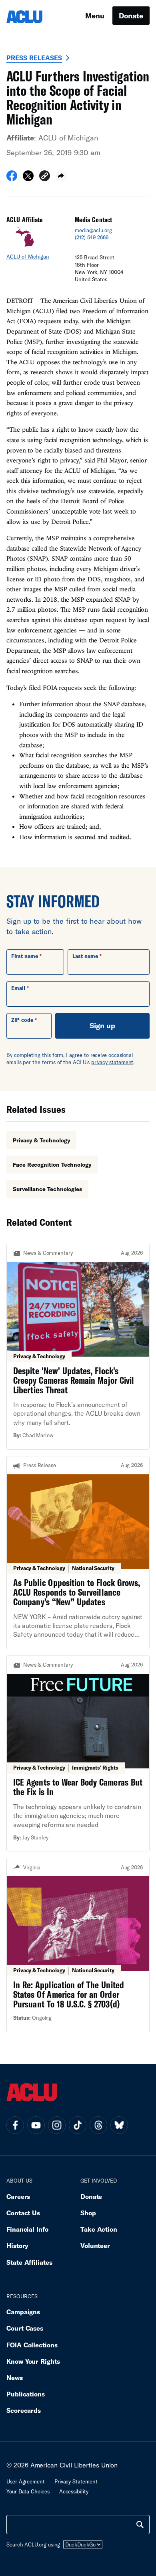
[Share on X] (28, 178)
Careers (18, 2196)
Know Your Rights (33, 2361)
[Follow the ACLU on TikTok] (78, 2125)
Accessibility (74, 2491)
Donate (131, 16)
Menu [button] (95, 16)
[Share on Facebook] (12, 178)
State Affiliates (29, 2262)
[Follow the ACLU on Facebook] (15, 2125)
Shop (88, 2213)
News (15, 2377)
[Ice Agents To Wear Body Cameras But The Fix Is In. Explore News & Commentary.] (78, 1754)
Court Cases (25, 2328)
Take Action (99, 2229)
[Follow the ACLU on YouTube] (36, 2125)
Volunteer (95, 2245)
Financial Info (27, 2229)
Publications (26, 2394)
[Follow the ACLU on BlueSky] (119, 2125)
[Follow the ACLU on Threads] (98, 2125)
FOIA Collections (32, 2345)
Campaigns (23, 2312)
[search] (140, 2525)
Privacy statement (76, 2481)
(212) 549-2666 (92, 237)
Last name (85, 956)
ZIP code (22, 1020)
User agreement (26, 2481)
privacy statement (112, 1062)
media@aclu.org (93, 230)
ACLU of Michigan (68, 138)
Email (18, 988)
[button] (45, 177)
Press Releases (34, 58)
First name (25, 956)
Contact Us (23, 2213)
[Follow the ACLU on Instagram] (57, 2125)
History (17, 2245)
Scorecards (24, 2410)
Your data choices (28, 2491)
